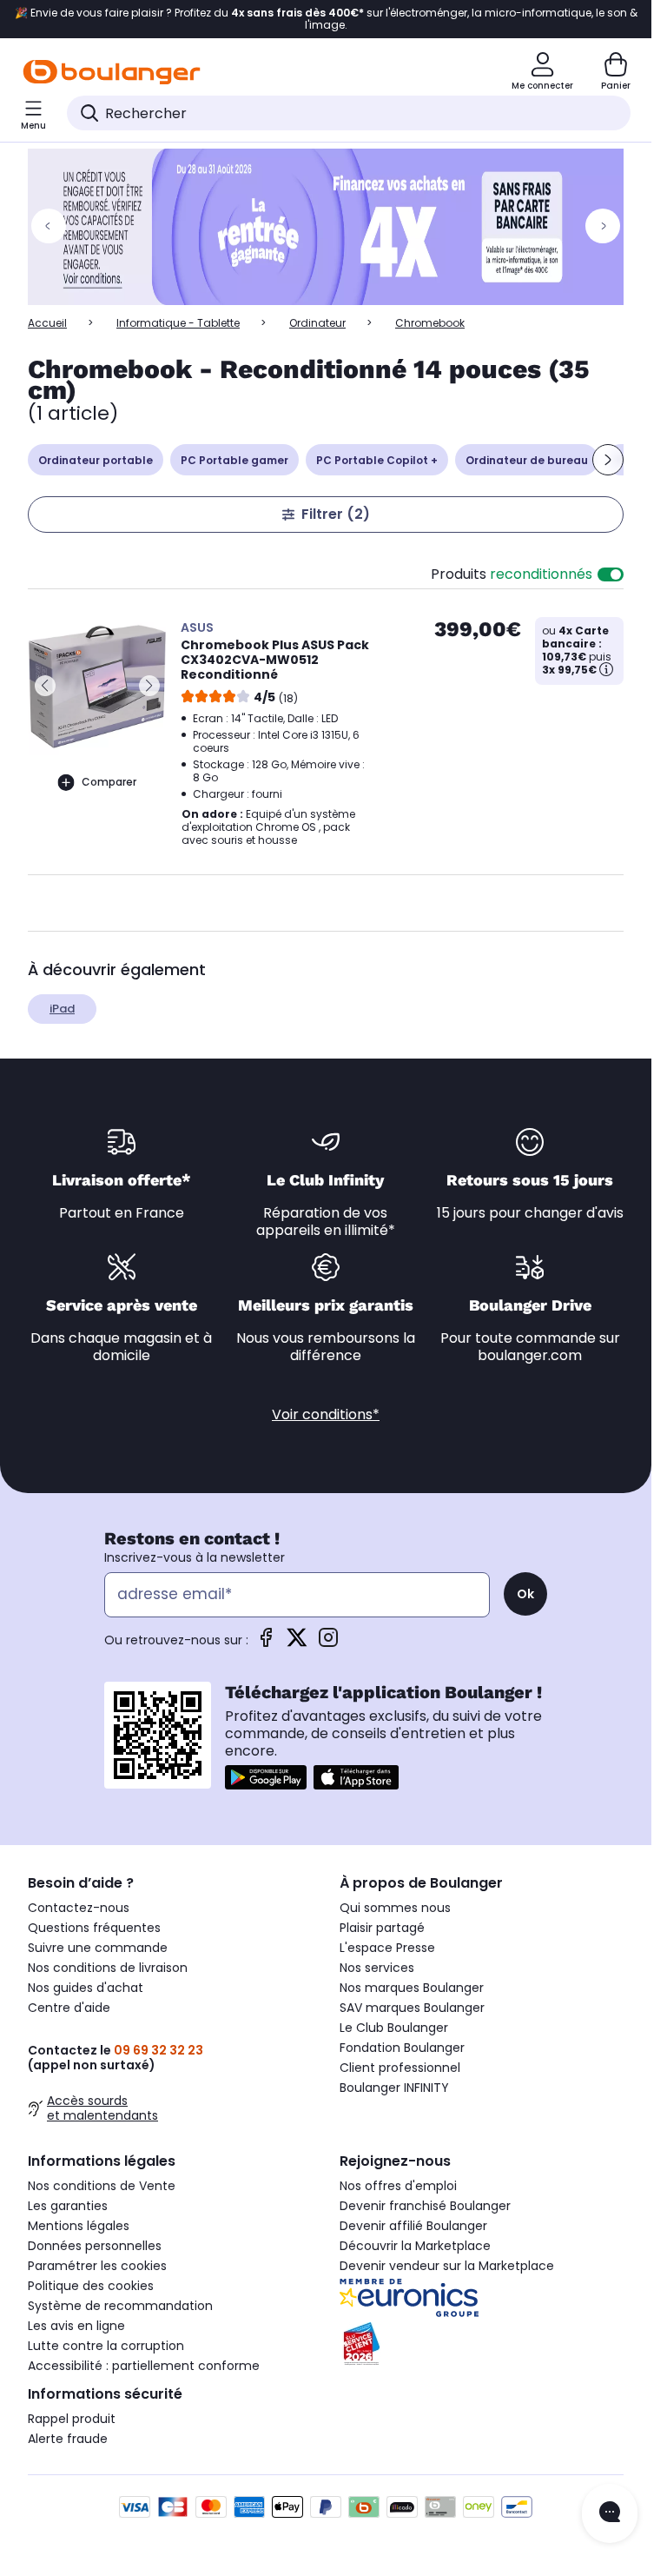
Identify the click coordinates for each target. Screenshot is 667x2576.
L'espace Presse (387, 1948)
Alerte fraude (68, 2439)
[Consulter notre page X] (297, 1643)
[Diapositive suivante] (608, 460)
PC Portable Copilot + (377, 460)
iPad (62, 1009)
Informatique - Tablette (178, 323)
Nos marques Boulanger (412, 1988)
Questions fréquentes (94, 1928)
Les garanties (68, 2206)
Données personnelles (95, 2246)
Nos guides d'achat (86, 1988)
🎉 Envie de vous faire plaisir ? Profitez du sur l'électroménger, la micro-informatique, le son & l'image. (326, 19)
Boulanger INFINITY (394, 2088)
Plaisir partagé (382, 1928)
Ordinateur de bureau (527, 460)
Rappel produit (72, 2419)
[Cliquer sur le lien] (333, 227)
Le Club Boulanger (394, 2028)
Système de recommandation (120, 2306)
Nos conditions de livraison (108, 1968)
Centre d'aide (69, 2008)
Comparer (109, 782)
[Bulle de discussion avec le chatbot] (610, 2513)
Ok (525, 1594)
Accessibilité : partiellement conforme (144, 2366)
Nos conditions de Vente (102, 2186)
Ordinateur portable (96, 460)
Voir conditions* (326, 1414)
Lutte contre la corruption (106, 2346)
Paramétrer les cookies (97, 2266)
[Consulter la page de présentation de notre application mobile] (266, 1777)
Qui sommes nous (395, 1908)
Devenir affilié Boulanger (413, 2226)
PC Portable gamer (234, 460)
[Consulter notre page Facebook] (266, 1643)
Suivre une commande (98, 1948)
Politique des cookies (91, 2286)
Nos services (377, 1968)
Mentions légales (79, 2226)
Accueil (47, 323)
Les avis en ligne (76, 2326)
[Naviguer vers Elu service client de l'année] (482, 2344)
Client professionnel (400, 2068)
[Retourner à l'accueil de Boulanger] (112, 72)
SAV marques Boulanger (412, 2008)
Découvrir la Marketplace (415, 2246)
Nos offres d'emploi (398, 2186)
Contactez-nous (79, 1908)
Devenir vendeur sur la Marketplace (447, 2266)
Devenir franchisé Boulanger (425, 2206)
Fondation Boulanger (402, 2048)
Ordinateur (317, 323)
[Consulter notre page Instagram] (328, 1643)
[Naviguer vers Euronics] (482, 2298)
